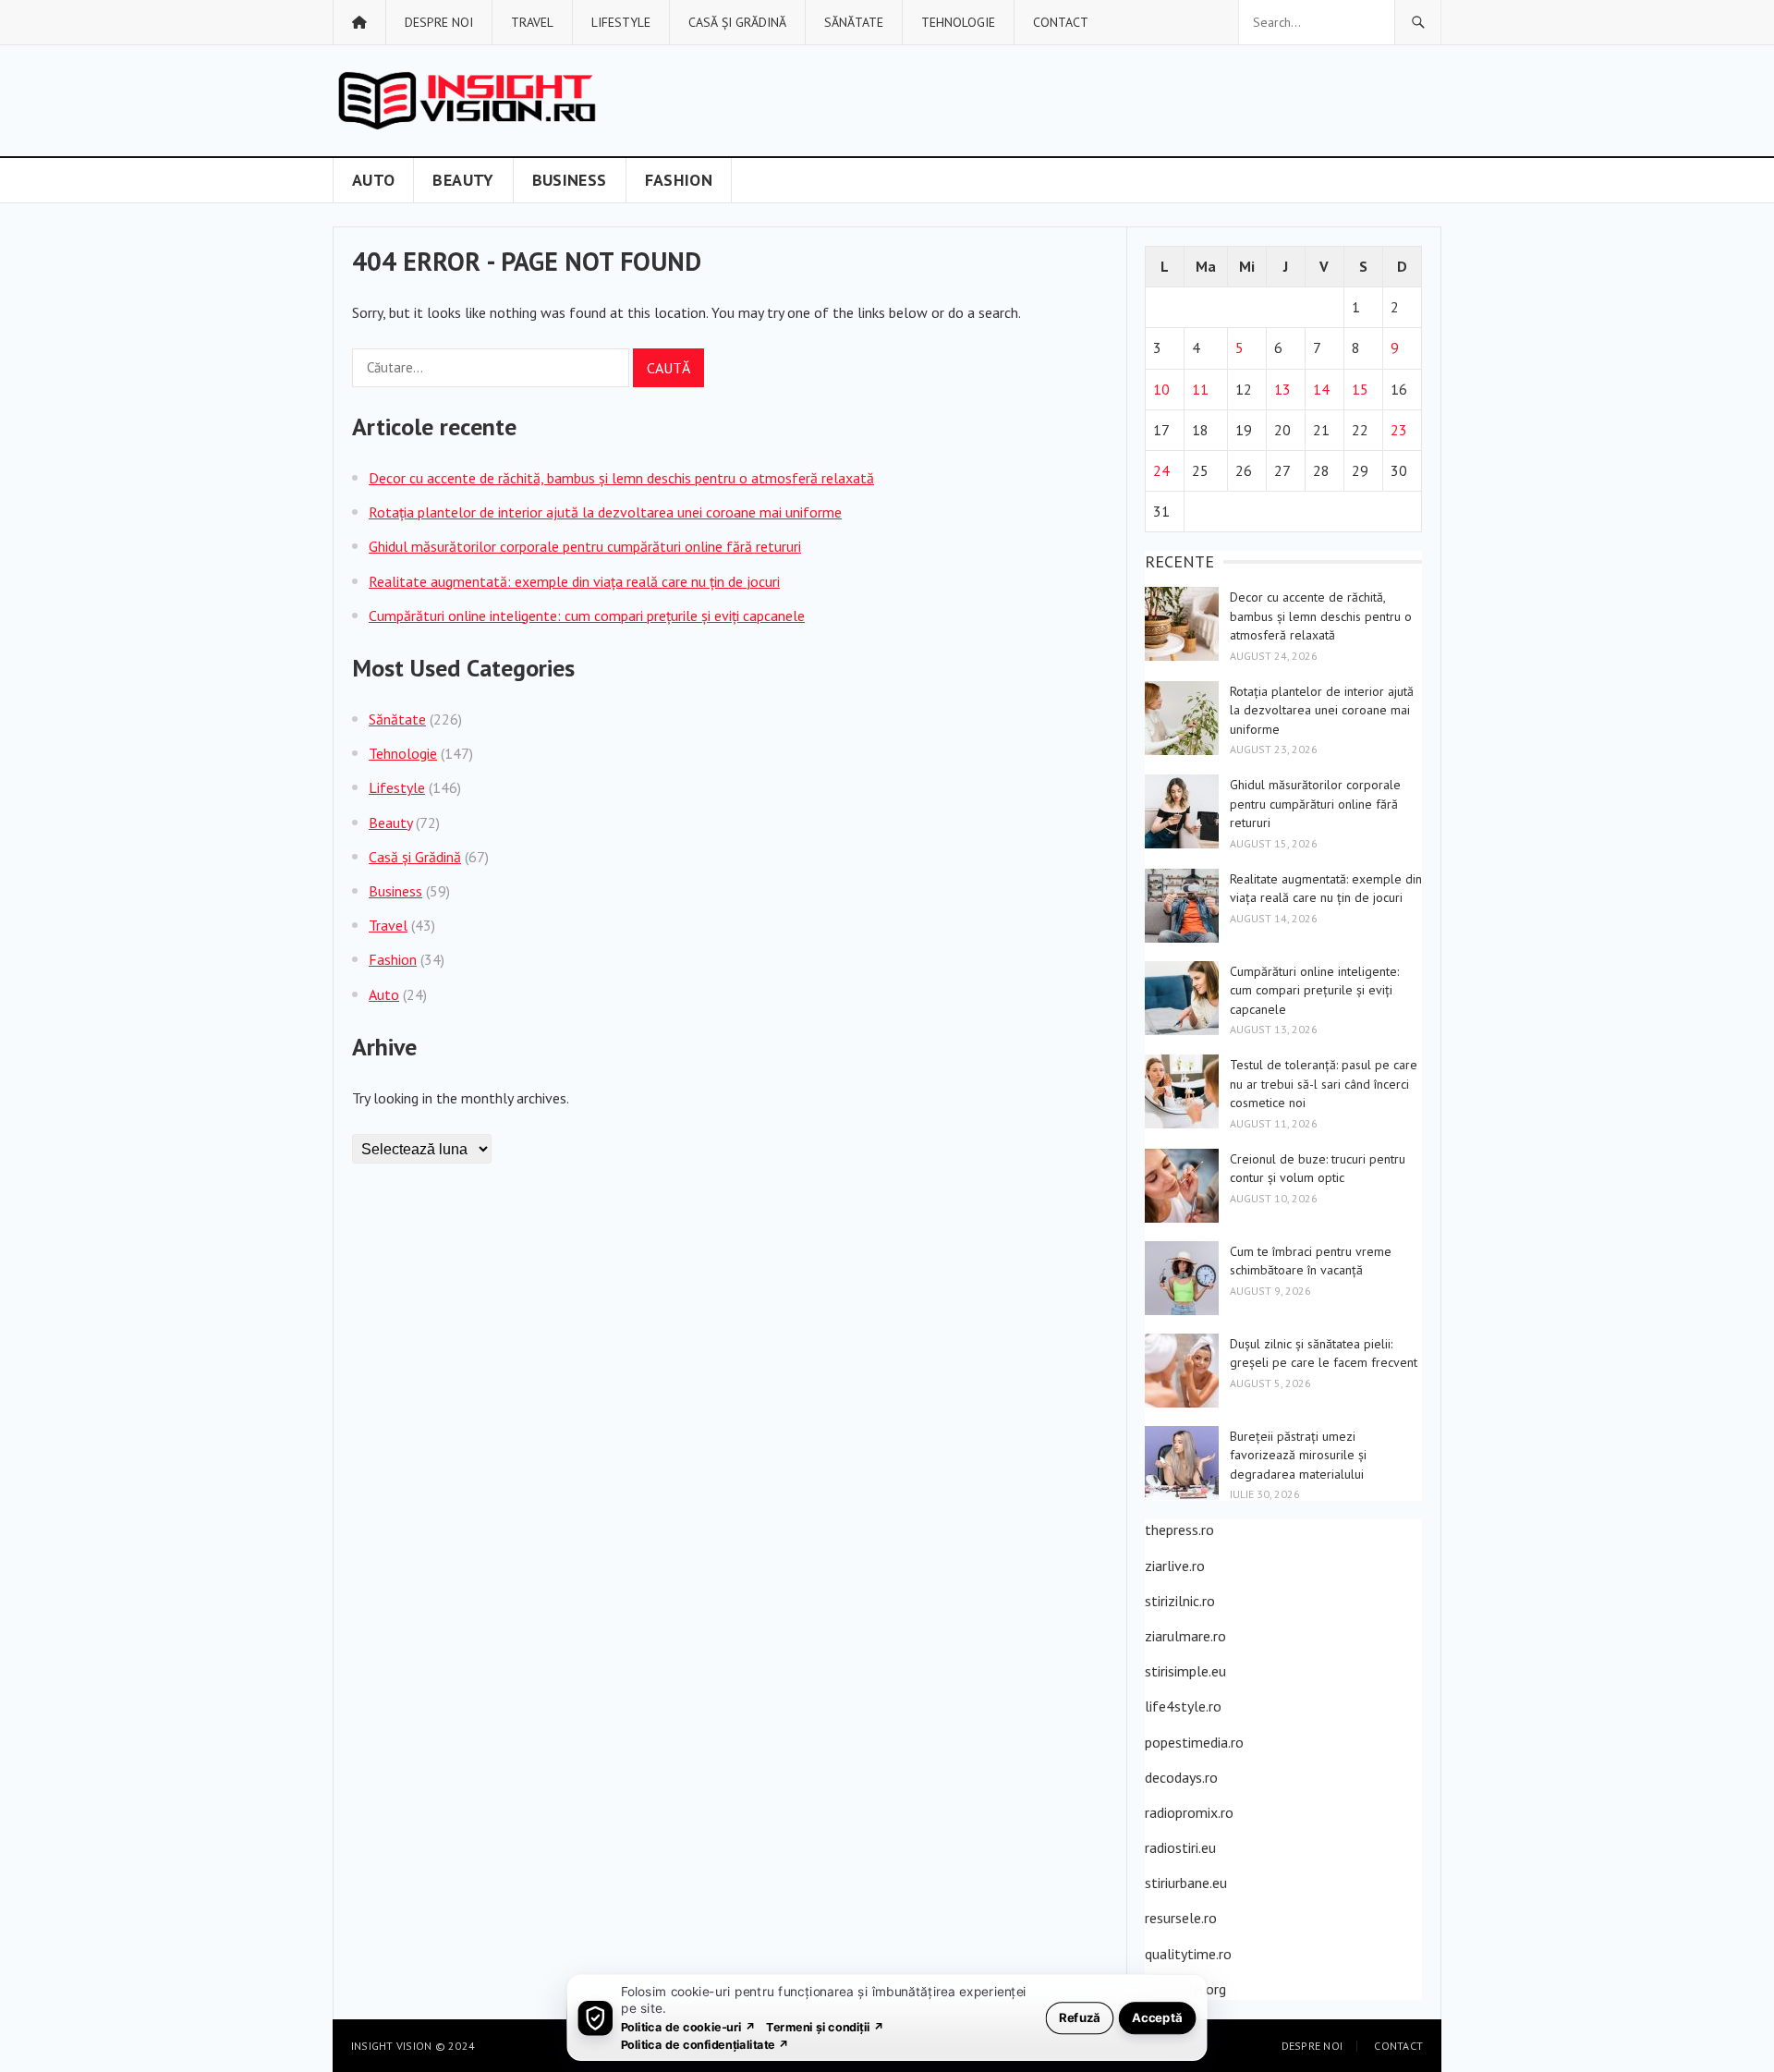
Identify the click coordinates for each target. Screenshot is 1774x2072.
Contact (1061, 22)
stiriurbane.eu (1186, 1883)
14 (1321, 389)
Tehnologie (958, 22)
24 (1161, 470)
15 (1360, 389)
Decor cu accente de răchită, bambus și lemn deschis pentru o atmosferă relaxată (621, 478)
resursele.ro (1181, 1918)
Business (570, 180)
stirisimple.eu (1185, 1671)
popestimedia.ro (1194, 1742)
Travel (532, 22)
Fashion (679, 180)
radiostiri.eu (1180, 1847)
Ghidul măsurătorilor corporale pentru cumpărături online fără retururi (585, 546)
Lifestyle (621, 22)
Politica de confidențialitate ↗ (705, 2044)
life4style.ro (1183, 1706)
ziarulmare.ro (1185, 1636)
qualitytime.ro (1188, 1954)
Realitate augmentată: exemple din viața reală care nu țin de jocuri (574, 581)
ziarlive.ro (1175, 1566)
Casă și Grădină (737, 22)
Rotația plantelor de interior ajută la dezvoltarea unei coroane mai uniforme (605, 512)
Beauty (463, 180)
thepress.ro (1179, 1530)
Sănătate (854, 22)
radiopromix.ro (1189, 1812)
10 (1161, 389)
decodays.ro (1181, 1777)
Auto (373, 180)
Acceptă (1157, 2017)
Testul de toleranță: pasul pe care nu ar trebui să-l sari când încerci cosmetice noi (1324, 1084)
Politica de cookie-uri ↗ (688, 2026)
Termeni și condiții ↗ (825, 2026)
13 (1282, 389)
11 (1200, 389)
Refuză (1080, 2017)
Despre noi (439, 22)
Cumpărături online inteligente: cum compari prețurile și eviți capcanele (587, 616)
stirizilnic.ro (1180, 1601)
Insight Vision (391, 2046)
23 (1399, 430)
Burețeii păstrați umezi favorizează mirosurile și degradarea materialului (1298, 1455)
